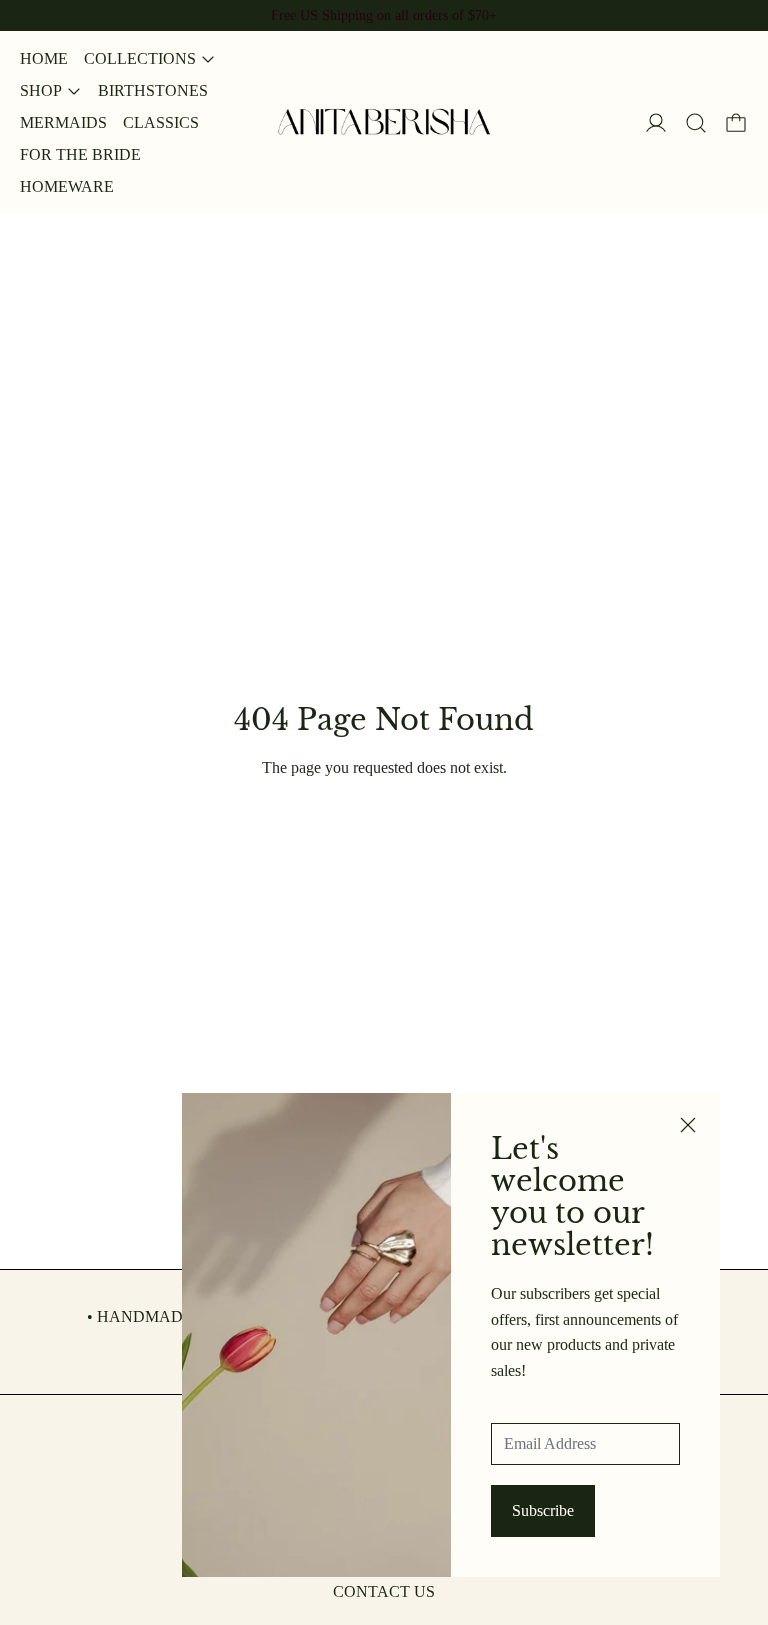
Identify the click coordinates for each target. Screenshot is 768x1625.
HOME (44, 58)
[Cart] (736, 123)
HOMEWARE (67, 186)
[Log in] (656, 123)
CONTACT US (384, 1591)
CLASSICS (161, 122)
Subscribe (543, 1510)
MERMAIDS (63, 122)
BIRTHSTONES (153, 90)
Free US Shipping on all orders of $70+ (384, 15)
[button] (696, 123)
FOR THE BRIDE (80, 154)
